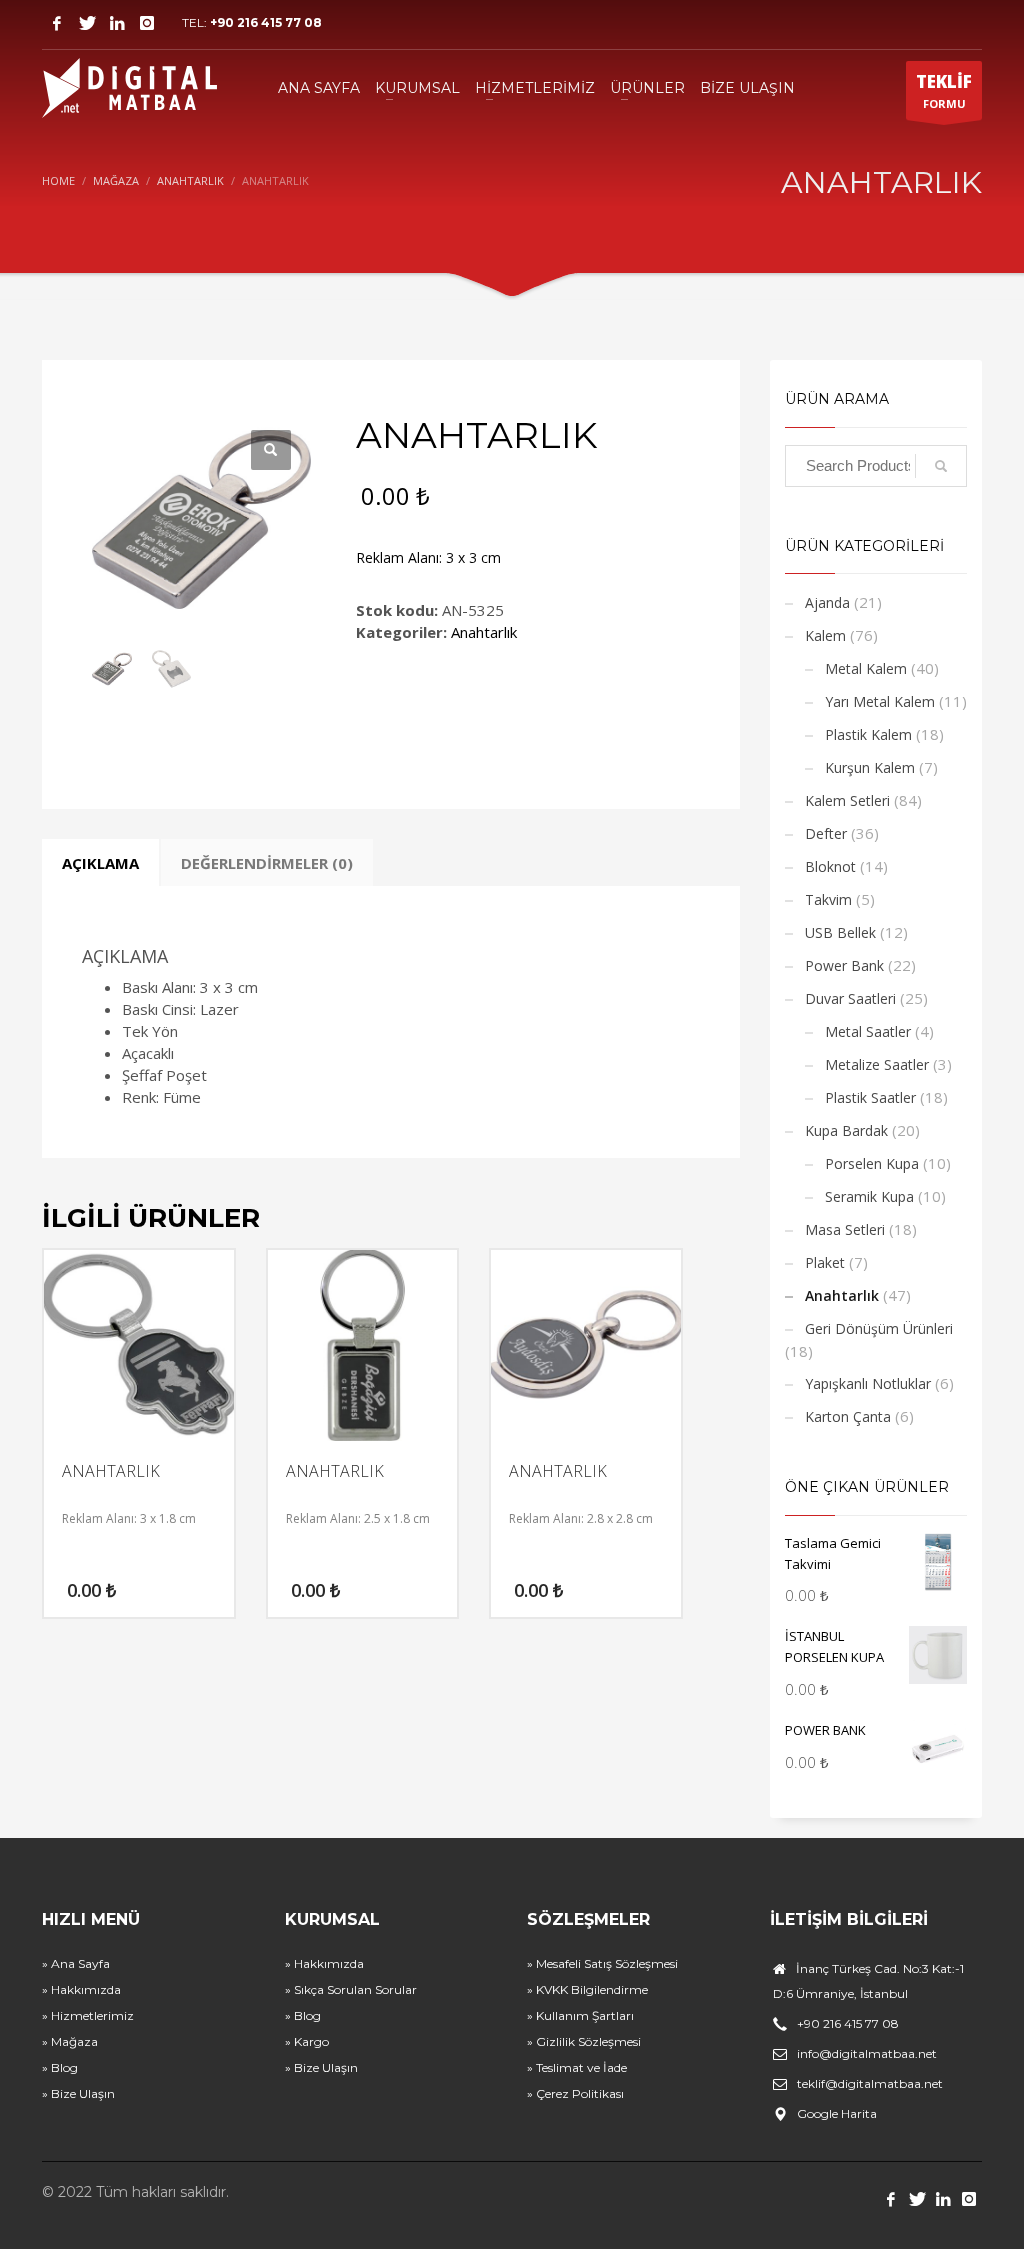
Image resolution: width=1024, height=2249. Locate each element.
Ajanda (827, 602)
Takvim (828, 899)
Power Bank (844, 965)
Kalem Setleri (847, 800)
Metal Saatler (868, 1031)
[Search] (941, 466)
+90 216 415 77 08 (266, 22)
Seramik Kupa (869, 1196)
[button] (271, 450)
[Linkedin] (117, 23)
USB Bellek (840, 932)
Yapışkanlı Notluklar (868, 1383)
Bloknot (830, 866)
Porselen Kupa (872, 1163)
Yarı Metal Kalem (880, 701)
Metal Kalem (866, 668)
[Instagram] (147, 23)
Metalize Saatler (877, 1064)
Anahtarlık (484, 632)
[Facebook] (57, 23)
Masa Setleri (845, 1229)
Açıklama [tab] (100, 863)
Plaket (825, 1262)
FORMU (944, 90)
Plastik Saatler (870, 1097)
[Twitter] (87, 23)
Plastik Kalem (868, 734)
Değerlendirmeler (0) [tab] (267, 863)
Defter (826, 833)
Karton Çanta (848, 1416)
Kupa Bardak (846, 1130)
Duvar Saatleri (850, 998)
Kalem (825, 635)
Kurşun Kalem (870, 767)
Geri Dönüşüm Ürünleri (879, 1328)
